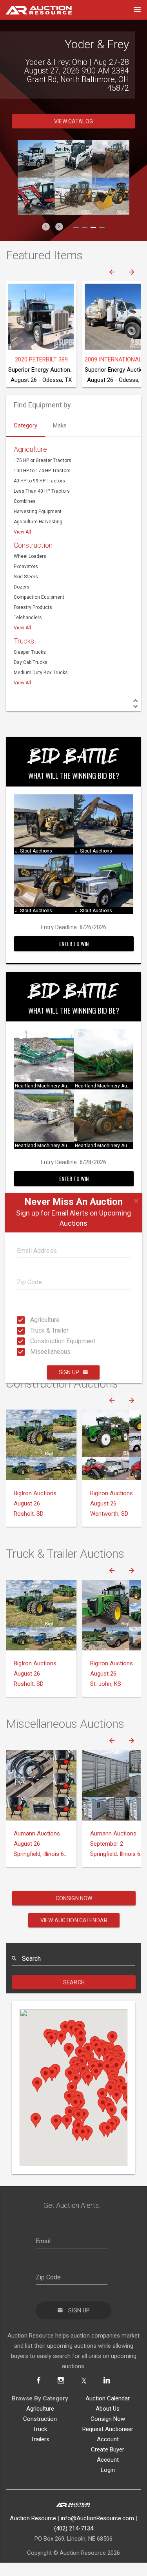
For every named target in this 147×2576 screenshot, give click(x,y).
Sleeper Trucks (30, 644)
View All (22, 523)
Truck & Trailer (33, 1330)
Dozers (22, 578)
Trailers (40, 2431)
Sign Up (69, 1372)
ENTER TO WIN (74, 935)
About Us (108, 2400)
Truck (40, 2420)
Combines (25, 493)
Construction (33, 536)
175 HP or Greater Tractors (43, 452)
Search (74, 1974)
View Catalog (73, 113)
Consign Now (74, 1890)
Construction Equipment (33, 1341)
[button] (46, 218)
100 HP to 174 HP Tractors (42, 462)
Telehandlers (28, 609)
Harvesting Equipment (38, 503)
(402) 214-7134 (74, 2520)
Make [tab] (60, 417)
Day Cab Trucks (31, 654)
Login (108, 2461)
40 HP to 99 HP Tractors (39, 472)
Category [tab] (25, 417)
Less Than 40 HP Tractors (42, 482)
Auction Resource (33, 2510)
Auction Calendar (108, 2390)
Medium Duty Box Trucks (41, 664)
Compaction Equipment (39, 589)
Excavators (26, 558)
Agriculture (33, 1320)
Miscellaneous (33, 1352)
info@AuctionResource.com (97, 2510)
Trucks (24, 632)
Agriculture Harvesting (38, 513)
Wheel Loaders (30, 548)
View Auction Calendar (74, 1912)
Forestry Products (33, 599)
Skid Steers (26, 568)
